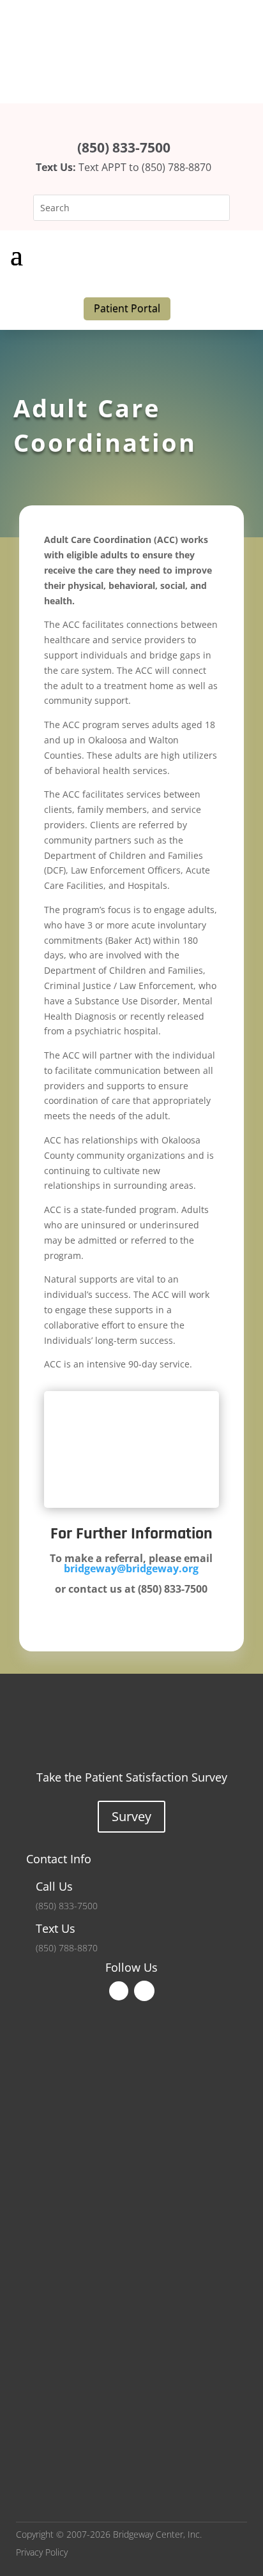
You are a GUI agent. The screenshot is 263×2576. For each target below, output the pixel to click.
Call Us (54, 1886)
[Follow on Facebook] (119, 1991)
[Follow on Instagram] (144, 1991)
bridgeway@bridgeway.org (131, 1568)
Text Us (56, 1928)
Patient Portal (127, 308)
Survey (131, 1816)
